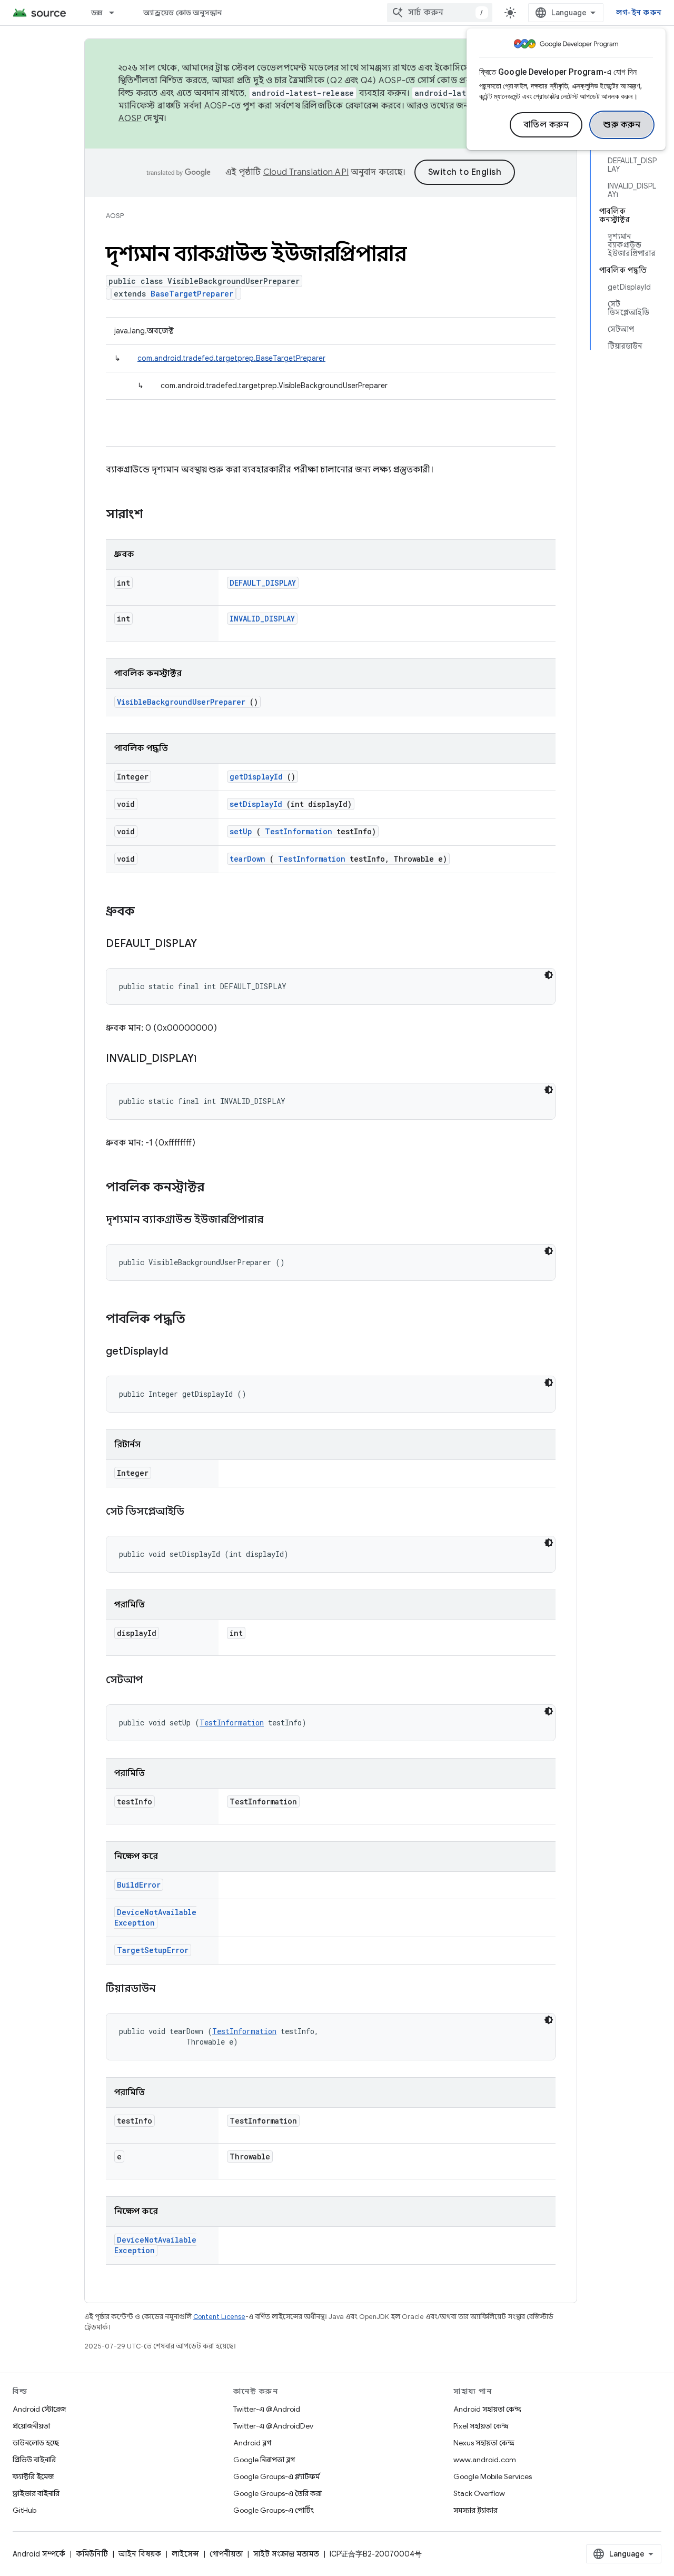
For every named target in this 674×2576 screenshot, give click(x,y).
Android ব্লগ (252, 2443)
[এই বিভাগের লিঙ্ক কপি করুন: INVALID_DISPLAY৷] (210, 1059)
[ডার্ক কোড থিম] (549, 975)
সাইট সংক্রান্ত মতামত (286, 2554)
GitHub (24, 2510)
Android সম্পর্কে (39, 2554)
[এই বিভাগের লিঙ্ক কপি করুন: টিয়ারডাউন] (168, 1989)
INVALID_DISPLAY (262, 619)
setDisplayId (256, 804)
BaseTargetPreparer (192, 294)
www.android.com (485, 2460)
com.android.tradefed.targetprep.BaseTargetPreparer (231, 358)
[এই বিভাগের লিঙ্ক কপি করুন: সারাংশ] (157, 515)
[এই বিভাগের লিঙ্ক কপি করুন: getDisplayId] (181, 1352)
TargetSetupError (153, 1950)
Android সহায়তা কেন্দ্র (487, 2409)
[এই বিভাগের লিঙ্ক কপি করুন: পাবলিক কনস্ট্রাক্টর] (218, 1188)
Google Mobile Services (493, 2476)
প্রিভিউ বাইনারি (34, 2460)
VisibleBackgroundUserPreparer (181, 702)
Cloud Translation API (306, 172)
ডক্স (97, 13)
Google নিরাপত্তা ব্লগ (264, 2460)
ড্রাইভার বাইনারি (36, 2493)
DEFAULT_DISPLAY (263, 583)
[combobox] (440, 13)
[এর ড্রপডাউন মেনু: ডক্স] (116, 13)
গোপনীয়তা (226, 2554)
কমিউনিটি (92, 2554)
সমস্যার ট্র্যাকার (475, 2510)
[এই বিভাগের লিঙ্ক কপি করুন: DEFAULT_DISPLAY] (210, 944)
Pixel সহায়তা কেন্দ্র (481, 2426)
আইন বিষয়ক (140, 2554)
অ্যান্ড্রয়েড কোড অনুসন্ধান (182, 13)
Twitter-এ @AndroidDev (273, 2426)
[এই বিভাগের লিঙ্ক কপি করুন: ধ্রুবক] (145, 912)
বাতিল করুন (546, 125)
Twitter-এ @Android (267, 2409)
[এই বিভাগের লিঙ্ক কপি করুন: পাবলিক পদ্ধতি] (196, 1320)
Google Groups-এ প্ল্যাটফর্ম (276, 2476)
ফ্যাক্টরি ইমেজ (33, 2476)
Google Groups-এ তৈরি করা (277, 2493)
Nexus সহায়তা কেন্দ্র (484, 2443)
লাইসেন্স (185, 2554)
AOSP (115, 216)
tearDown (247, 859)
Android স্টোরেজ (39, 2409)
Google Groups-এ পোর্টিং (274, 2510)
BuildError (139, 1885)
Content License (219, 2317)
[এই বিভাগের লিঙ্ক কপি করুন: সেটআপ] (156, 1681)
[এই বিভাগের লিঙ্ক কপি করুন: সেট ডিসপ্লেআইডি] (197, 1512)
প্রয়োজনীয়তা (31, 2426)
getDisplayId (256, 777)
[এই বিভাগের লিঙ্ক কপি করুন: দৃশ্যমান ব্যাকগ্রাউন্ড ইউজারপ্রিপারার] (276, 1220)
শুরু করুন (622, 125)
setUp (241, 831)
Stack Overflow (479, 2493)
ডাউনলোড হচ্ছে (36, 2443)
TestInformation (299, 831)
